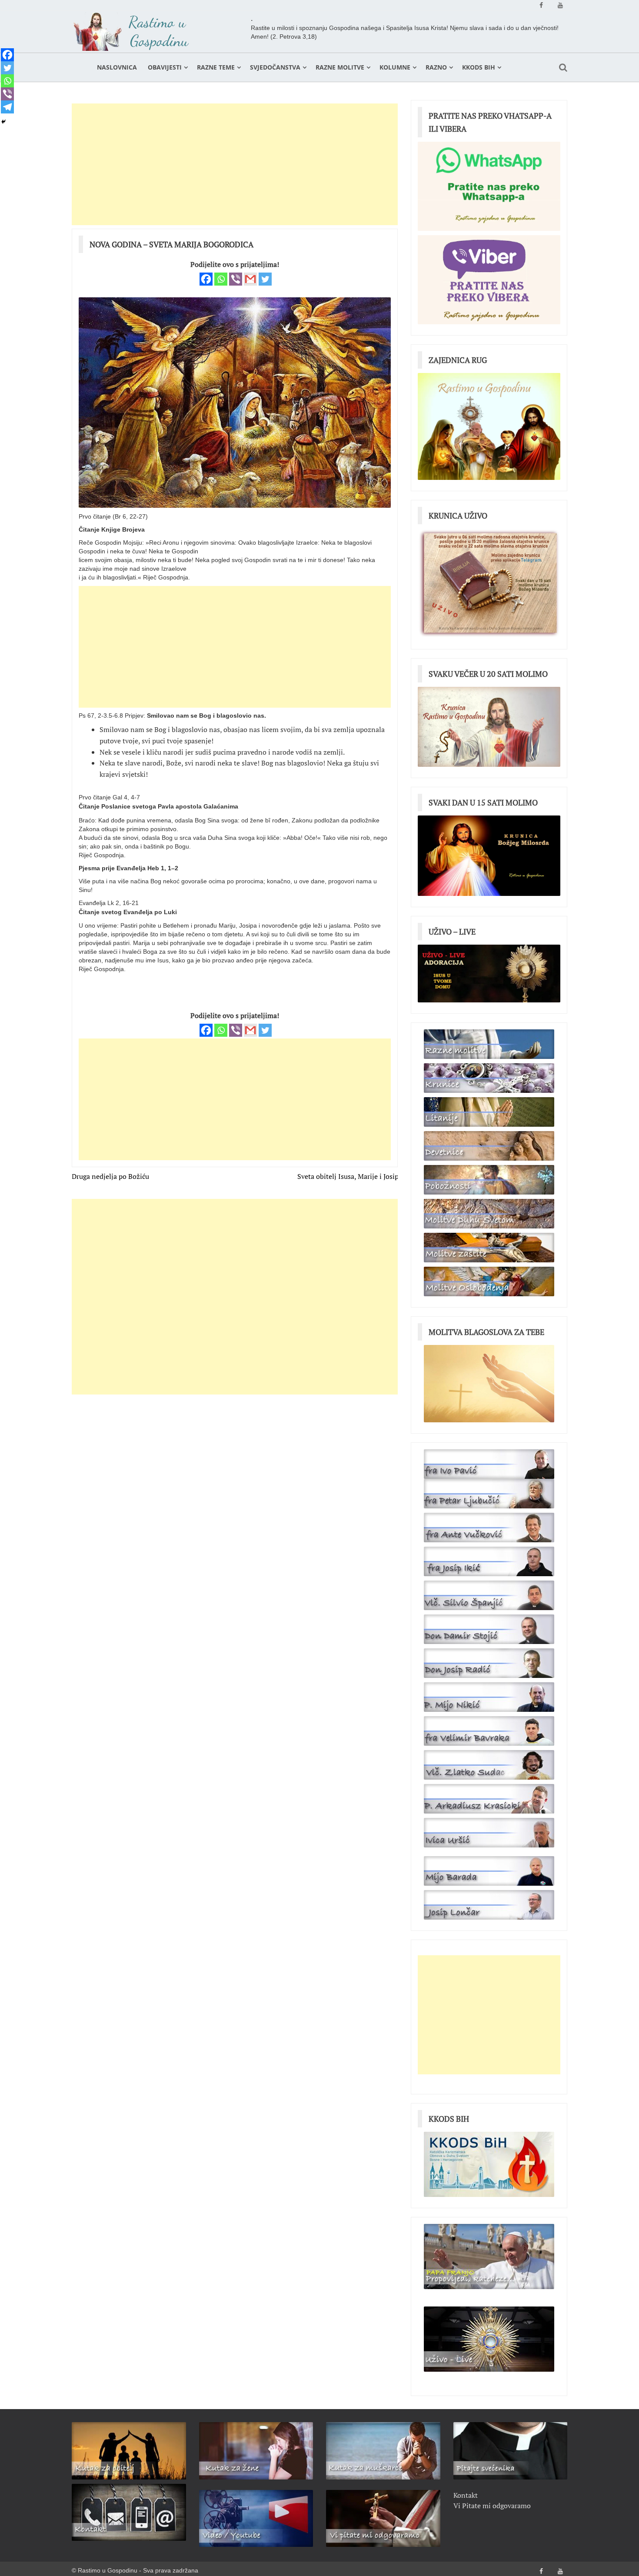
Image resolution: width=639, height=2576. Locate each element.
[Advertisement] (235, 164)
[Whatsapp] (221, 279)
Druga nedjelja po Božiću (110, 1176)
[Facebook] (206, 279)
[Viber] (236, 279)
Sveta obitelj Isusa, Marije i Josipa (350, 1176)
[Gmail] (250, 279)
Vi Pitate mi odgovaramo (492, 2506)
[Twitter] (265, 279)
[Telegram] (7, 107)
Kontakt (466, 2495)
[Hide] (3, 122)
